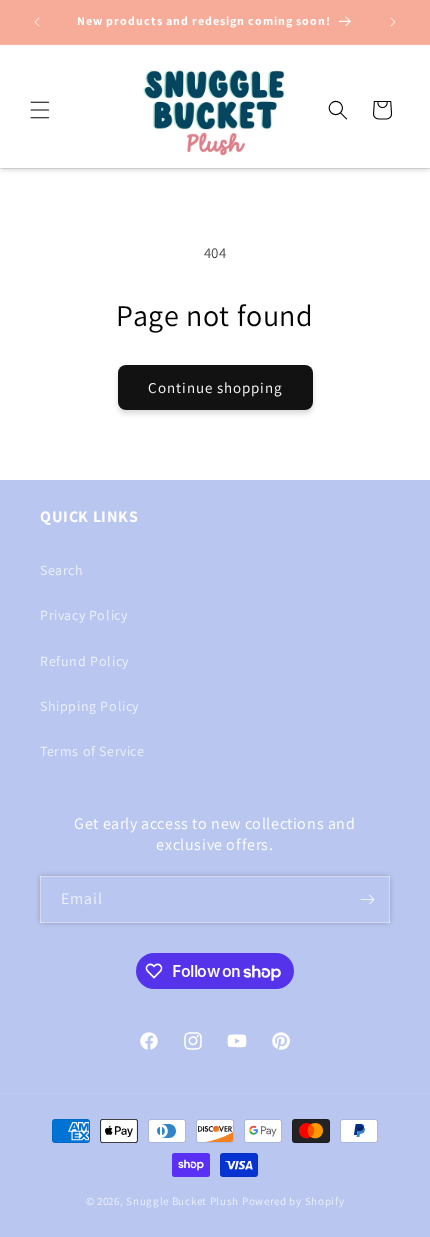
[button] (40, 110)
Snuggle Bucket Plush (182, 1201)
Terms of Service (92, 751)
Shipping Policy (89, 706)
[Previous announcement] (37, 22)
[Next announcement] (393, 22)
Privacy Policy (83, 615)
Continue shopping (215, 387)
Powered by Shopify (293, 1201)
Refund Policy (84, 661)
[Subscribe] (367, 899)
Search (62, 570)
